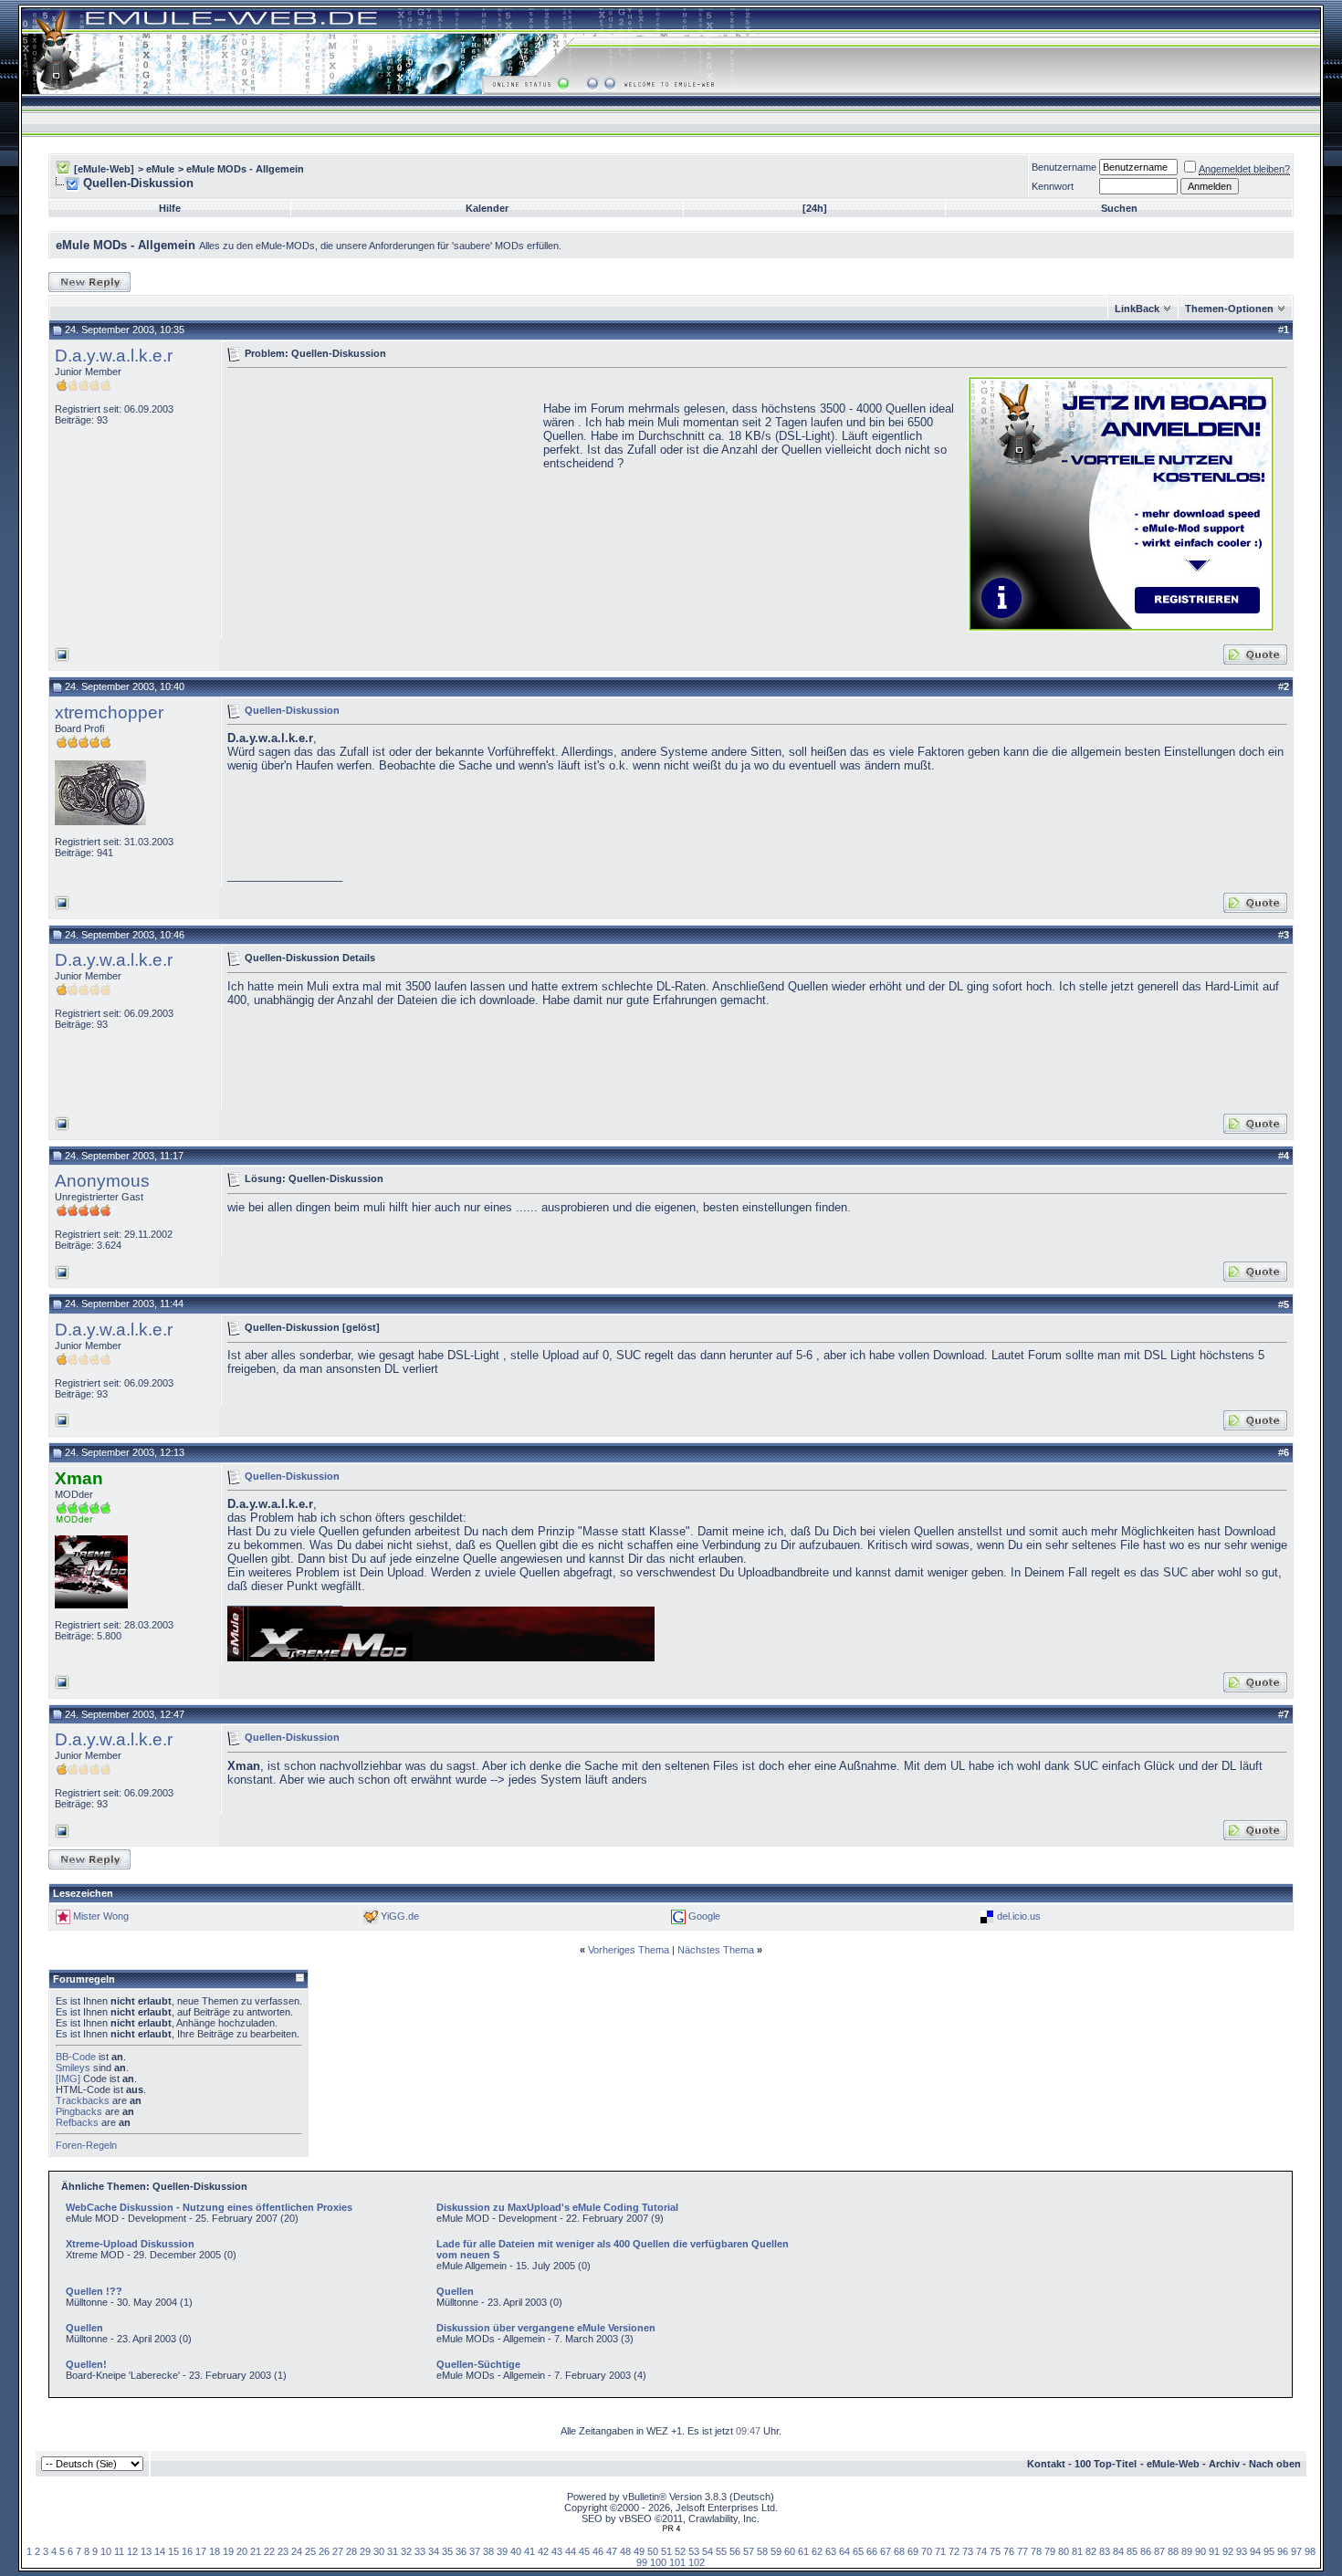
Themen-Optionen (1229, 309)
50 (653, 2551)
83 (1105, 2551)
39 (502, 2551)
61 (803, 2551)
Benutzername (1064, 167)
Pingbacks (79, 2111)
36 (461, 2551)
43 (557, 2551)
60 (790, 2551)
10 (106, 2551)
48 (625, 2551)
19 (228, 2551)
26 (324, 2551)
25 (310, 2551)
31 (393, 2551)
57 (749, 2551)
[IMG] (68, 2079)
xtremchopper (109, 712)
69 (913, 2551)
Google (704, 1916)
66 (872, 2551)
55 (721, 2551)
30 (379, 2551)
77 (1022, 2551)
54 (708, 2551)
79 (1050, 2551)
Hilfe (170, 208)
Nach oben (1275, 2464)
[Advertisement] (381, 502)
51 (666, 2551)
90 (1200, 2551)
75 (995, 2551)
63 (831, 2551)
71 (940, 2551)
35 (447, 2551)
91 (1214, 2551)
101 (677, 2562)
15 (173, 2551)
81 (1077, 2551)
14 (160, 2551)
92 (1228, 2551)
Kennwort (1053, 186)
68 (899, 2551)
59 (776, 2551)
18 (215, 2551)
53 (694, 2551)
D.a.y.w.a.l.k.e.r (114, 356)
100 (658, 2562)
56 (735, 2551)
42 (543, 2551)
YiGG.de (400, 1916)
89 (1187, 2551)
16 (187, 2551)
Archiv (1224, 2464)
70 (927, 2551)
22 (269, 2551)
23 (283, 2551)
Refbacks (77, 2122)
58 (762, 2551)
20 (242, 2551)
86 (1146, 2551)
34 (434, 2551)
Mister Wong (101, 1916)
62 (817, 2551)
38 (488, 2551)
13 (146, 2551)
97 (1296, 2551)
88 (1173, 2551)
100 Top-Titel (1106, 2464)
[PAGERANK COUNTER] (671, 2529)
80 (1064, 2551)
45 (584, 2551)
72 (954, 2551)
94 (1255, 2551)
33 (420, 2551)
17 (201, 2551)
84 (1118, 2551)
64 (844, 2551)
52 (680, 2551)
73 (968, 2551)
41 (529, 2551)
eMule (160, 169)
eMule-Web (1173, 2464)
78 (1036, 2551)
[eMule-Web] (104, 169)
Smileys (73, 2068)
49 (639, 2551)
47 (612, 2551)
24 (297, 2551)
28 (351, 2551)
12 (132, 2551)
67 (886, 2551)
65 (858, 2551)
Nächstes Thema (716, 1950)
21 (256, 2551)
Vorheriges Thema (629, 1950)
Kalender (487, 208)
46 (598, 2551)
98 (1310, 2551)
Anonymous (102, 1181)
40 (516, 2551)
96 (1283, 2551)
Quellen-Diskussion (292, 709)
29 (365, 2551)
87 (1159, 2551)
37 (475, 2551)
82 (1091, 2551)
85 (1132, 2551)
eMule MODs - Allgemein (245, 169)
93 (1242, 2551)
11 (119, 2551)
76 (1009, 2551)
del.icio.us (1019, 1916)
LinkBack (1137, 309)
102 (697, 2562)
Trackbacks (83, 2100)
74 (981, 2551)
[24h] (815, 208)
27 (338, 2551)
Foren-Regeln (86, 2145)
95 (1269, 2551)
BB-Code (76, 2057)
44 (571, 2551)
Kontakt (1046, 2464)
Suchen (1119, 208)
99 (642, 2562)
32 (406, 2551)
